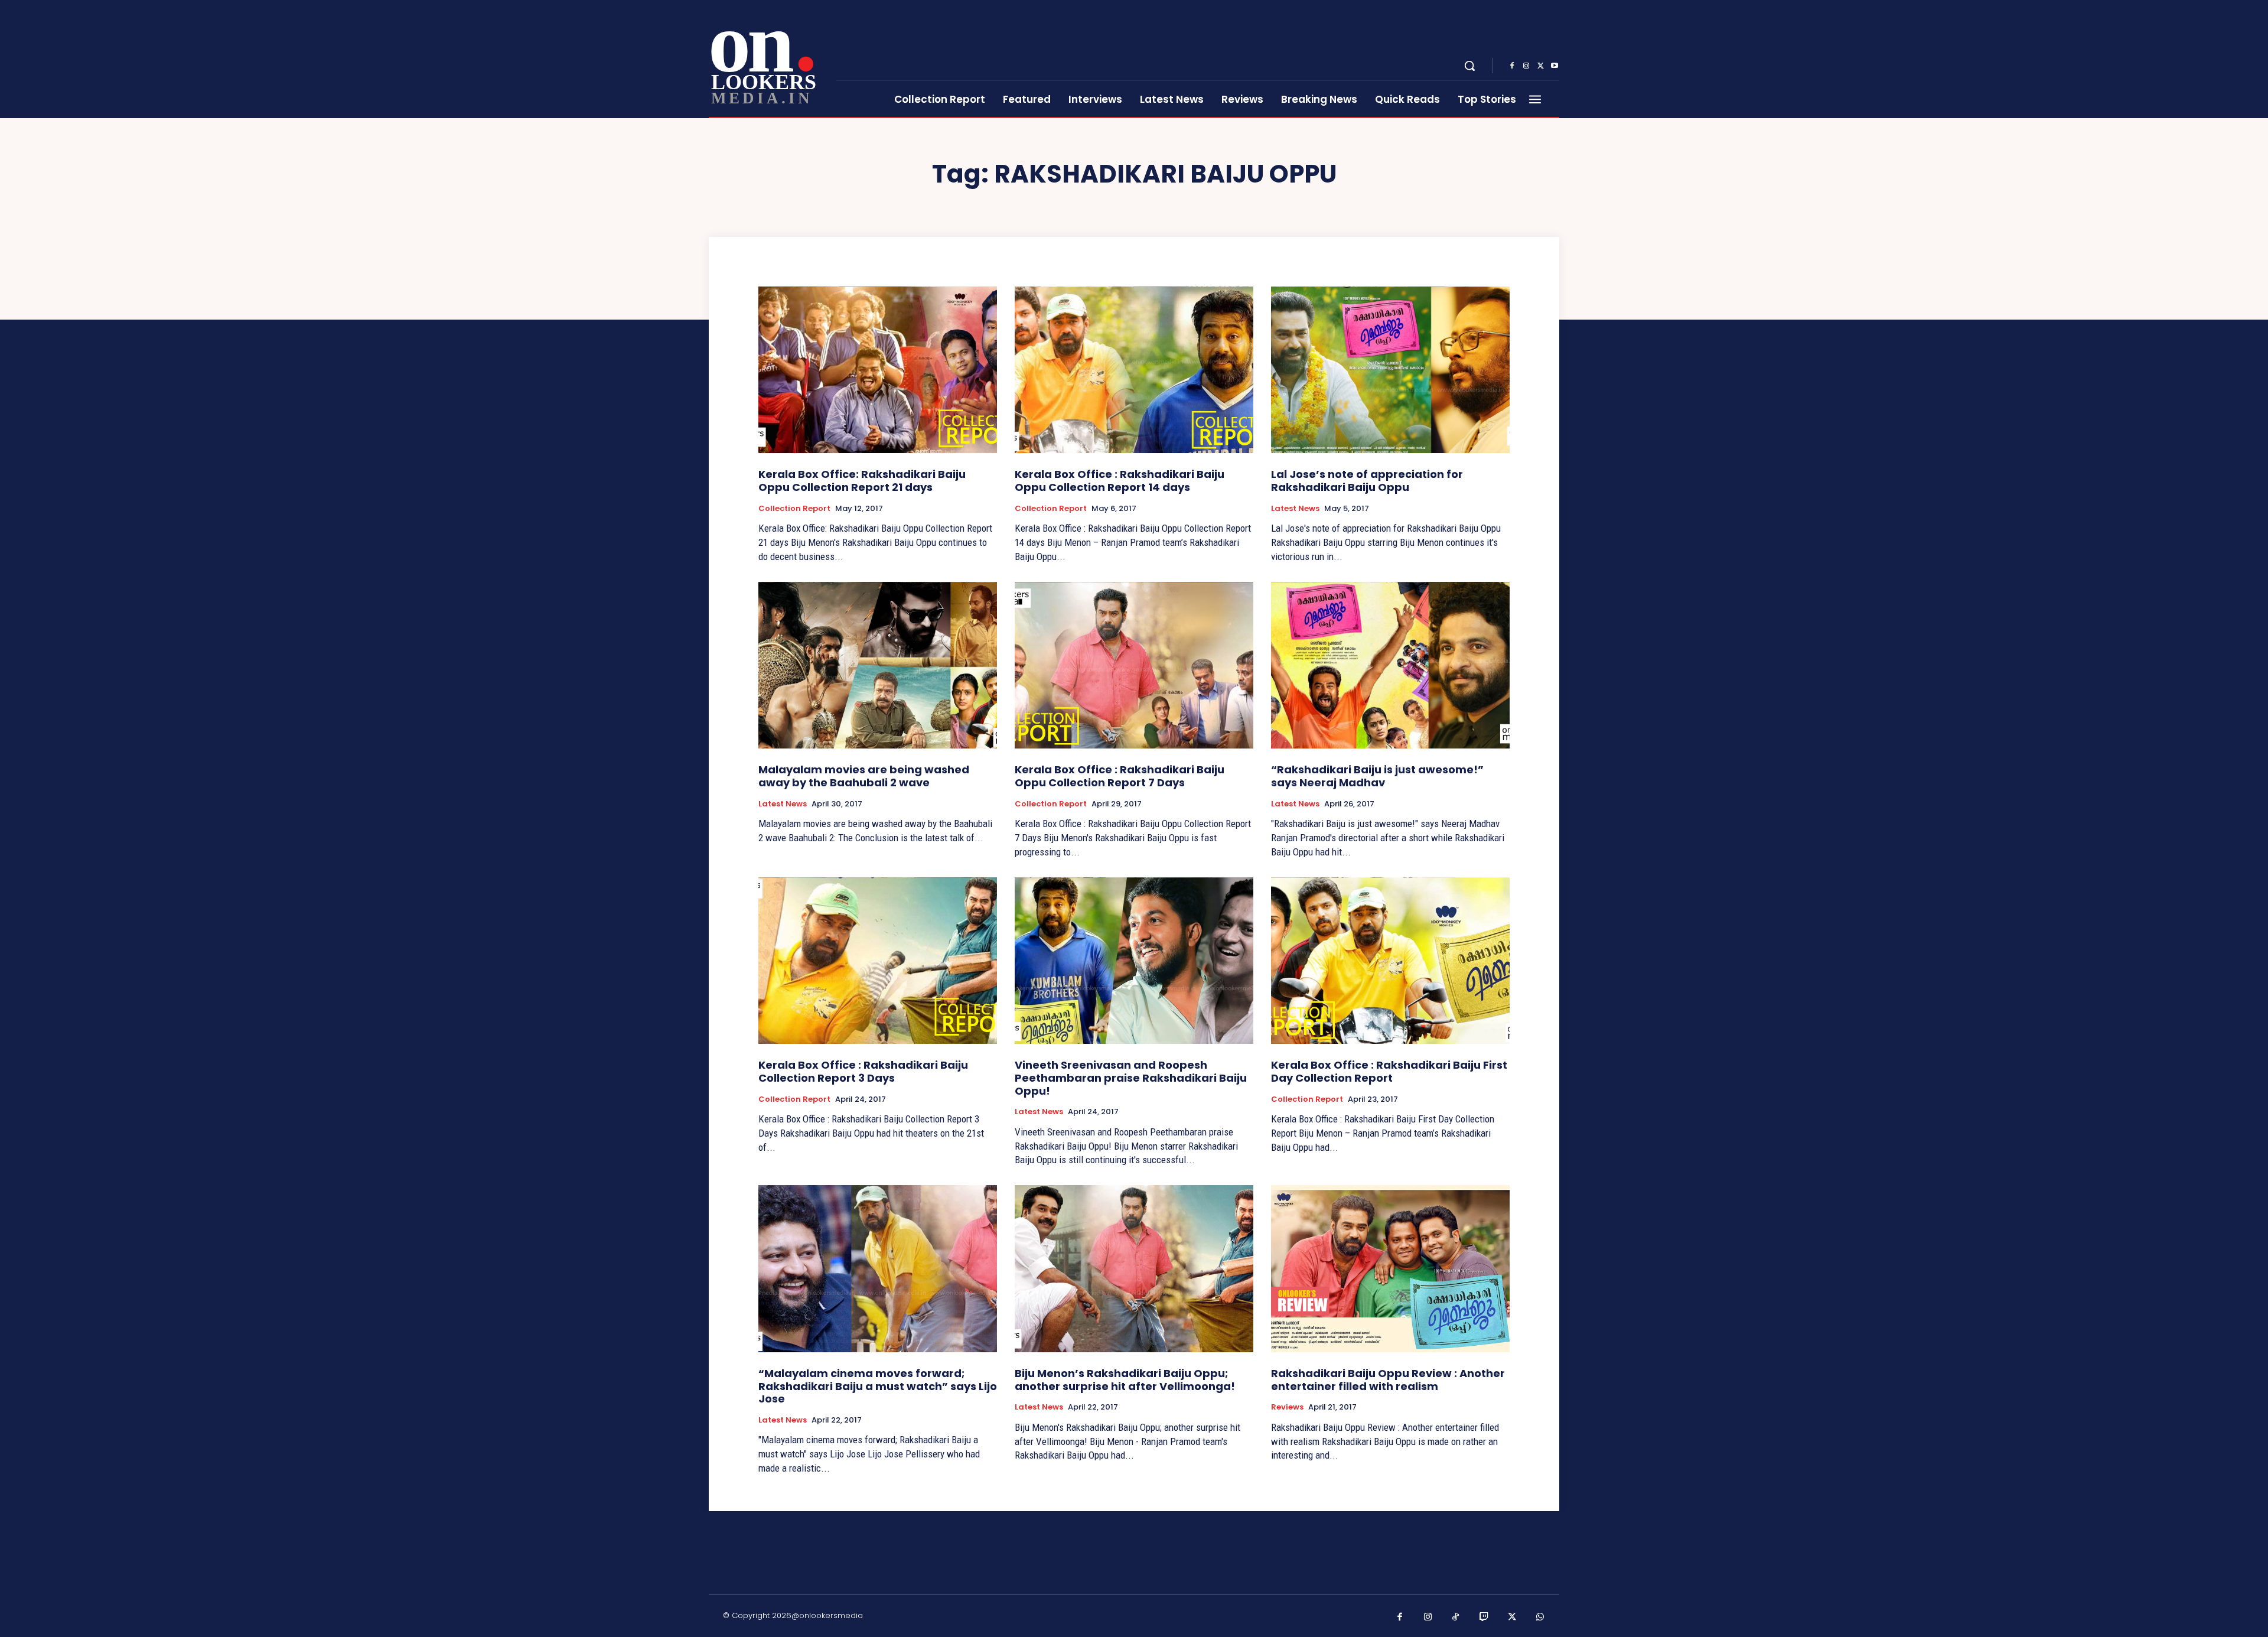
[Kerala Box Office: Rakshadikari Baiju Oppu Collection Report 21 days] (878, 370)
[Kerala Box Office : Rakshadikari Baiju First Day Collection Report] (1390, 961)
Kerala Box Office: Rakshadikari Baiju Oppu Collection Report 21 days (862, 481)
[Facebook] (1512, 66)
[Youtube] (1555, 66)
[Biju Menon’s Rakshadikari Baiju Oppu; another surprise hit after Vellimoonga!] (1134, 1269)
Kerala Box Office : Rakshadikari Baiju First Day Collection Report (1389, 1071)
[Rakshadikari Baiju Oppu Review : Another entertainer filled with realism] (1390, 1269)
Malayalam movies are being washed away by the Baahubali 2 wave (864, 776)
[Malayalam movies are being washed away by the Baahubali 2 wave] (878, 665)
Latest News (1295, 509)
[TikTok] (1456, 1618)
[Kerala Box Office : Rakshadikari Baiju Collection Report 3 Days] (878, 961)
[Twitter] (1540, 66)
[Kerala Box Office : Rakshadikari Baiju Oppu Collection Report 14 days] (1134, 370)
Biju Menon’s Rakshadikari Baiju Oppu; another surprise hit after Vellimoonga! (1125, 1380)
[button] (1469, 66)
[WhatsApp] (1540, 1618)
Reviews (1287, 1407)
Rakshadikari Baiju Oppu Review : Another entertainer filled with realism (1388, 1380)
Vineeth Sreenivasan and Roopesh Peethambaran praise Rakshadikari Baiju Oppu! (1131, 1078)
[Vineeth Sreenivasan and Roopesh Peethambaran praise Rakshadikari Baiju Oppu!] (1134, 961)
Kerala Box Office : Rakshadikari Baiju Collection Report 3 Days (863, 1071)
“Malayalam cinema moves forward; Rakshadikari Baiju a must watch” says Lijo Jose (878, 1386)
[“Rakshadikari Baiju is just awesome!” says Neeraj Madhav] (1390, 665)
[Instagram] (1526, 66)
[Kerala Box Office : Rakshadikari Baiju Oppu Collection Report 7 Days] (1134, 665)
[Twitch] (1484, 1618)
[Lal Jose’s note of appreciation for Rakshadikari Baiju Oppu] (1390, 370)
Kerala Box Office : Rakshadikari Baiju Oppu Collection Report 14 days (1120, 481)
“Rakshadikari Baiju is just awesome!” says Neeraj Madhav (1377, 776)
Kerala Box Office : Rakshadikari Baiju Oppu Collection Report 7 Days (1120, 776)
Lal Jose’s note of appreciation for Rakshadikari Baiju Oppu (1367, 481)
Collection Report (794, 509)
